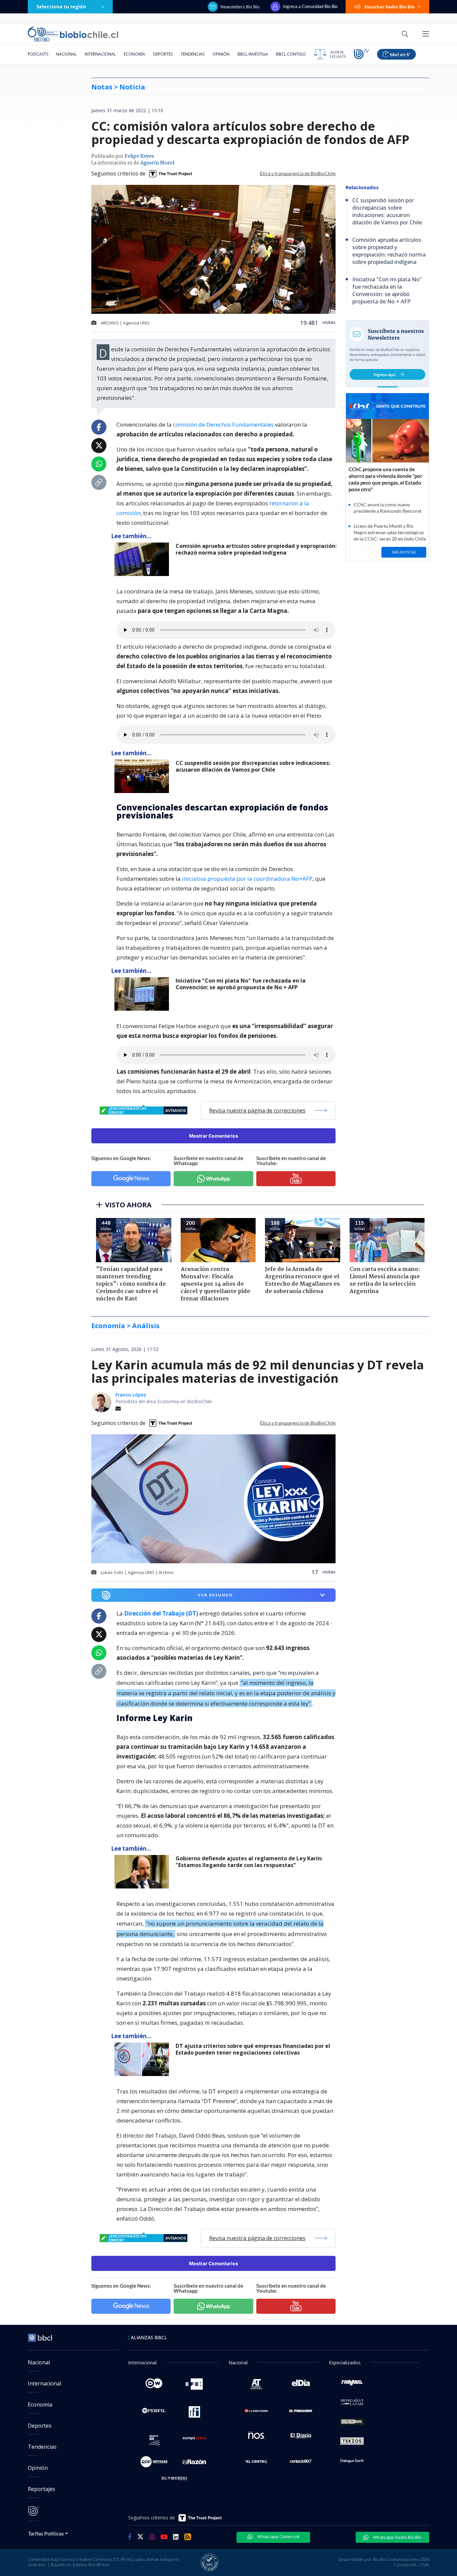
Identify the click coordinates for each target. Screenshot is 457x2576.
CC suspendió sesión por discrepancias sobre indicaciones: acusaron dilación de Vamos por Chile (253, 766)
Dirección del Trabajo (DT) (161, 1613)
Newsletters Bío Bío (240, 7)
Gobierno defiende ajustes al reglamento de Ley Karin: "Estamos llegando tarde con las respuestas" (249, 1862)
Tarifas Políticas (46, 2533)
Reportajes (41, 2489)
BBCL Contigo (291, 54)
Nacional (66, 54)
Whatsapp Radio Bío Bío (397, 2537)
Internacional (100, 54)
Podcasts (38, 54)
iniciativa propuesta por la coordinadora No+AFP (247, 879)
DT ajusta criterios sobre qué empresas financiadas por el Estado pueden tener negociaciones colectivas (253, 2049)
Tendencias (193, 54)
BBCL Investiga (253, 54)
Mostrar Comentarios (214, 1136)
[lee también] (143, 1872)
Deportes (163, 54)
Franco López (131, 1395)
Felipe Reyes (139, 156)
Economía (134, 54)
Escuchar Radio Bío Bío (390, 7)
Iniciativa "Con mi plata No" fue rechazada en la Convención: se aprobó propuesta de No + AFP (241, 984)
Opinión (221, 54)
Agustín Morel (157, 163)
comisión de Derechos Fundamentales (223, 424)
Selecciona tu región (61, 7)
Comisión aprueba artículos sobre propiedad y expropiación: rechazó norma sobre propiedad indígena (256, 549)
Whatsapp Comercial (278, 2536)
